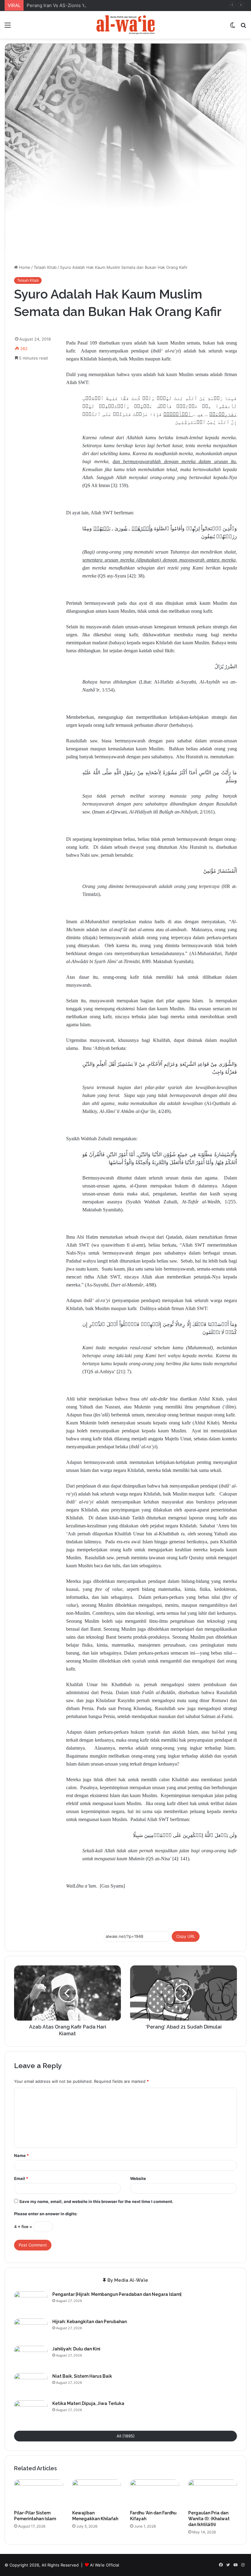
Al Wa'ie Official (105, 2565)
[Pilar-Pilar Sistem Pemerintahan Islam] (39, 2493)
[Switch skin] (233, 27)
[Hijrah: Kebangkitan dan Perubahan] (31, 2330)
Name (21, 2155)
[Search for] (243, 27)
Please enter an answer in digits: (46, 2214)
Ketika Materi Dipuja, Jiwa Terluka (88, 2403)
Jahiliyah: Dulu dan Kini (76, 2349)
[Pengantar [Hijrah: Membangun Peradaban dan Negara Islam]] (31, 2303)
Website (138, 2178)
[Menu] (8, 27)
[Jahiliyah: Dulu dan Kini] (31, 2357)
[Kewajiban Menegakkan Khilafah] (97, 2493)
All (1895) (126, 2436)
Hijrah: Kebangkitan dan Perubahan (90, 2322)
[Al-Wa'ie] (125, 25)
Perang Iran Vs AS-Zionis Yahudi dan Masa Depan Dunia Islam (93, 5)
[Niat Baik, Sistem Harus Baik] (31, 2385)
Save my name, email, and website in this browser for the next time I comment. (96, 2201)
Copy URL (186, 1936)
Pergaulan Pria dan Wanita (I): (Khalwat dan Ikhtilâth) (209, 2519)
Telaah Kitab (45, 267)
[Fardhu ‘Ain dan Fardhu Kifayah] (155, 2493)
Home (24, 267)
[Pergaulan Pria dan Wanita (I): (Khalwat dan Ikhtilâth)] (213, 2493)
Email (21, 2178)
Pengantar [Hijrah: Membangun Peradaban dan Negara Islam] (117, 2294)
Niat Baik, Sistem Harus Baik (82, 2376)
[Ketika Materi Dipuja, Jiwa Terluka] (31, 2412)
